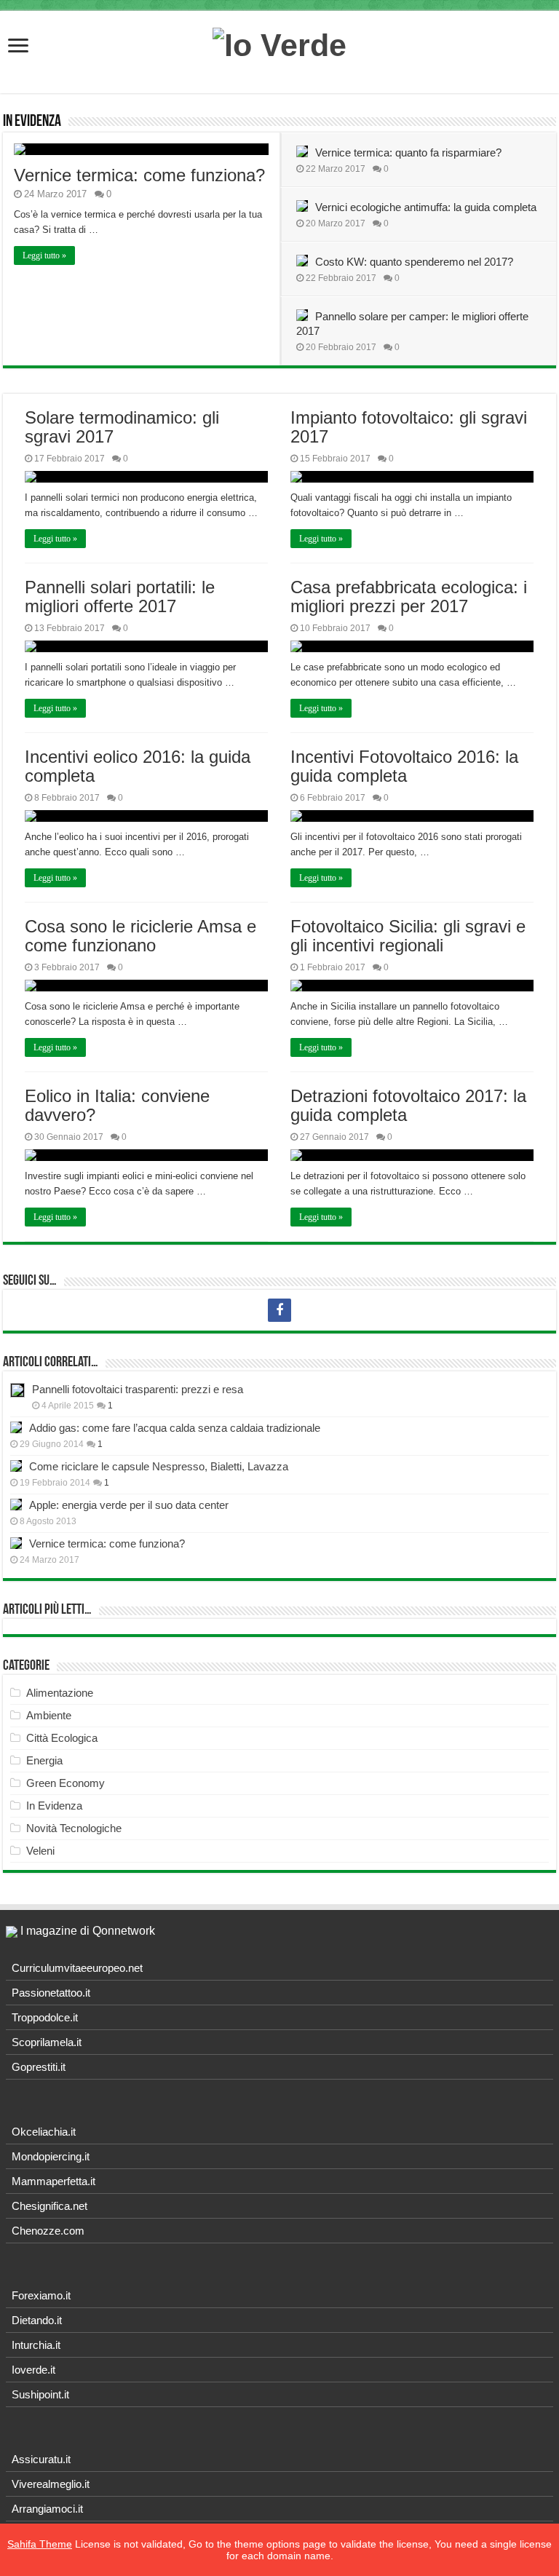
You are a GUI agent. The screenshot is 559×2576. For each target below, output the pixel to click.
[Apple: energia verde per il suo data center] (16, 1505)
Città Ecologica (62, 1738)
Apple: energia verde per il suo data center (129, 1505)
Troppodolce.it (45, 2017)
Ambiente (49, 1715)
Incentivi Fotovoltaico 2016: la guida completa (404, 766)
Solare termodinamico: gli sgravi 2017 (122, 427)
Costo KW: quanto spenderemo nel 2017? (414, 262)
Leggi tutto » (44, 255)
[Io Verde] (279, 43)
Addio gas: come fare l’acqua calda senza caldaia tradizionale (175, 1428)
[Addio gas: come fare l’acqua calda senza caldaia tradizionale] (16, 1427)
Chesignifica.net (49, 2206)
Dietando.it (37, 2320)
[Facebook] (279, 1310)
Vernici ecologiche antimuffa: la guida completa (426, 207)
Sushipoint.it (40, 2394)
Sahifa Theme (40, 2544)
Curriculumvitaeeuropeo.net (77, 1968)
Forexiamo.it (41, 2295)
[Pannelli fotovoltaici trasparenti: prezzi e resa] (17, 1390)
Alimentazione (60, 1693)
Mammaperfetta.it (53, 2181)
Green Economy (66, 1783)
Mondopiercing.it (51, 2156)
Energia (44, 1760)
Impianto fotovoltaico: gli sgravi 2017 (409, 427)
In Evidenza (32, 122)
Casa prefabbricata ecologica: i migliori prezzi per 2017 (409, 597)
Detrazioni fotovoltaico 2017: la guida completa (408, 1105)
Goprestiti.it (39, 2067)
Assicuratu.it (41, 2459)
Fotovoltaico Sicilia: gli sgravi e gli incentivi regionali (408, 936)
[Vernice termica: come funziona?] (16, 1543)
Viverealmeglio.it (51, 2484)
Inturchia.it (36, 2345)
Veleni (40, 1851)
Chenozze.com (48, 2231)
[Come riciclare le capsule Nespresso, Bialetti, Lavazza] (16, 1466)
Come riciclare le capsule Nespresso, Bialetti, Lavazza (159, 1466)
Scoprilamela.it (47, 2042)
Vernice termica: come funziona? (139, 175)
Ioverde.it (33, 2370)
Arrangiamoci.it (47, 2509)
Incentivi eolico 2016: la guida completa (138, 766)
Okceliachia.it (44, 2132)
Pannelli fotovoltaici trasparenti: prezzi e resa (138, 1389)
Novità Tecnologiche (74, 1828)
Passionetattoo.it (51, 1993)
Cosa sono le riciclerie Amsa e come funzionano (140, 936)
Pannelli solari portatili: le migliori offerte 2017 (120, 597)
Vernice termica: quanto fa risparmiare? (408, 152)
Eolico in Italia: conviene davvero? (117, 1105)
